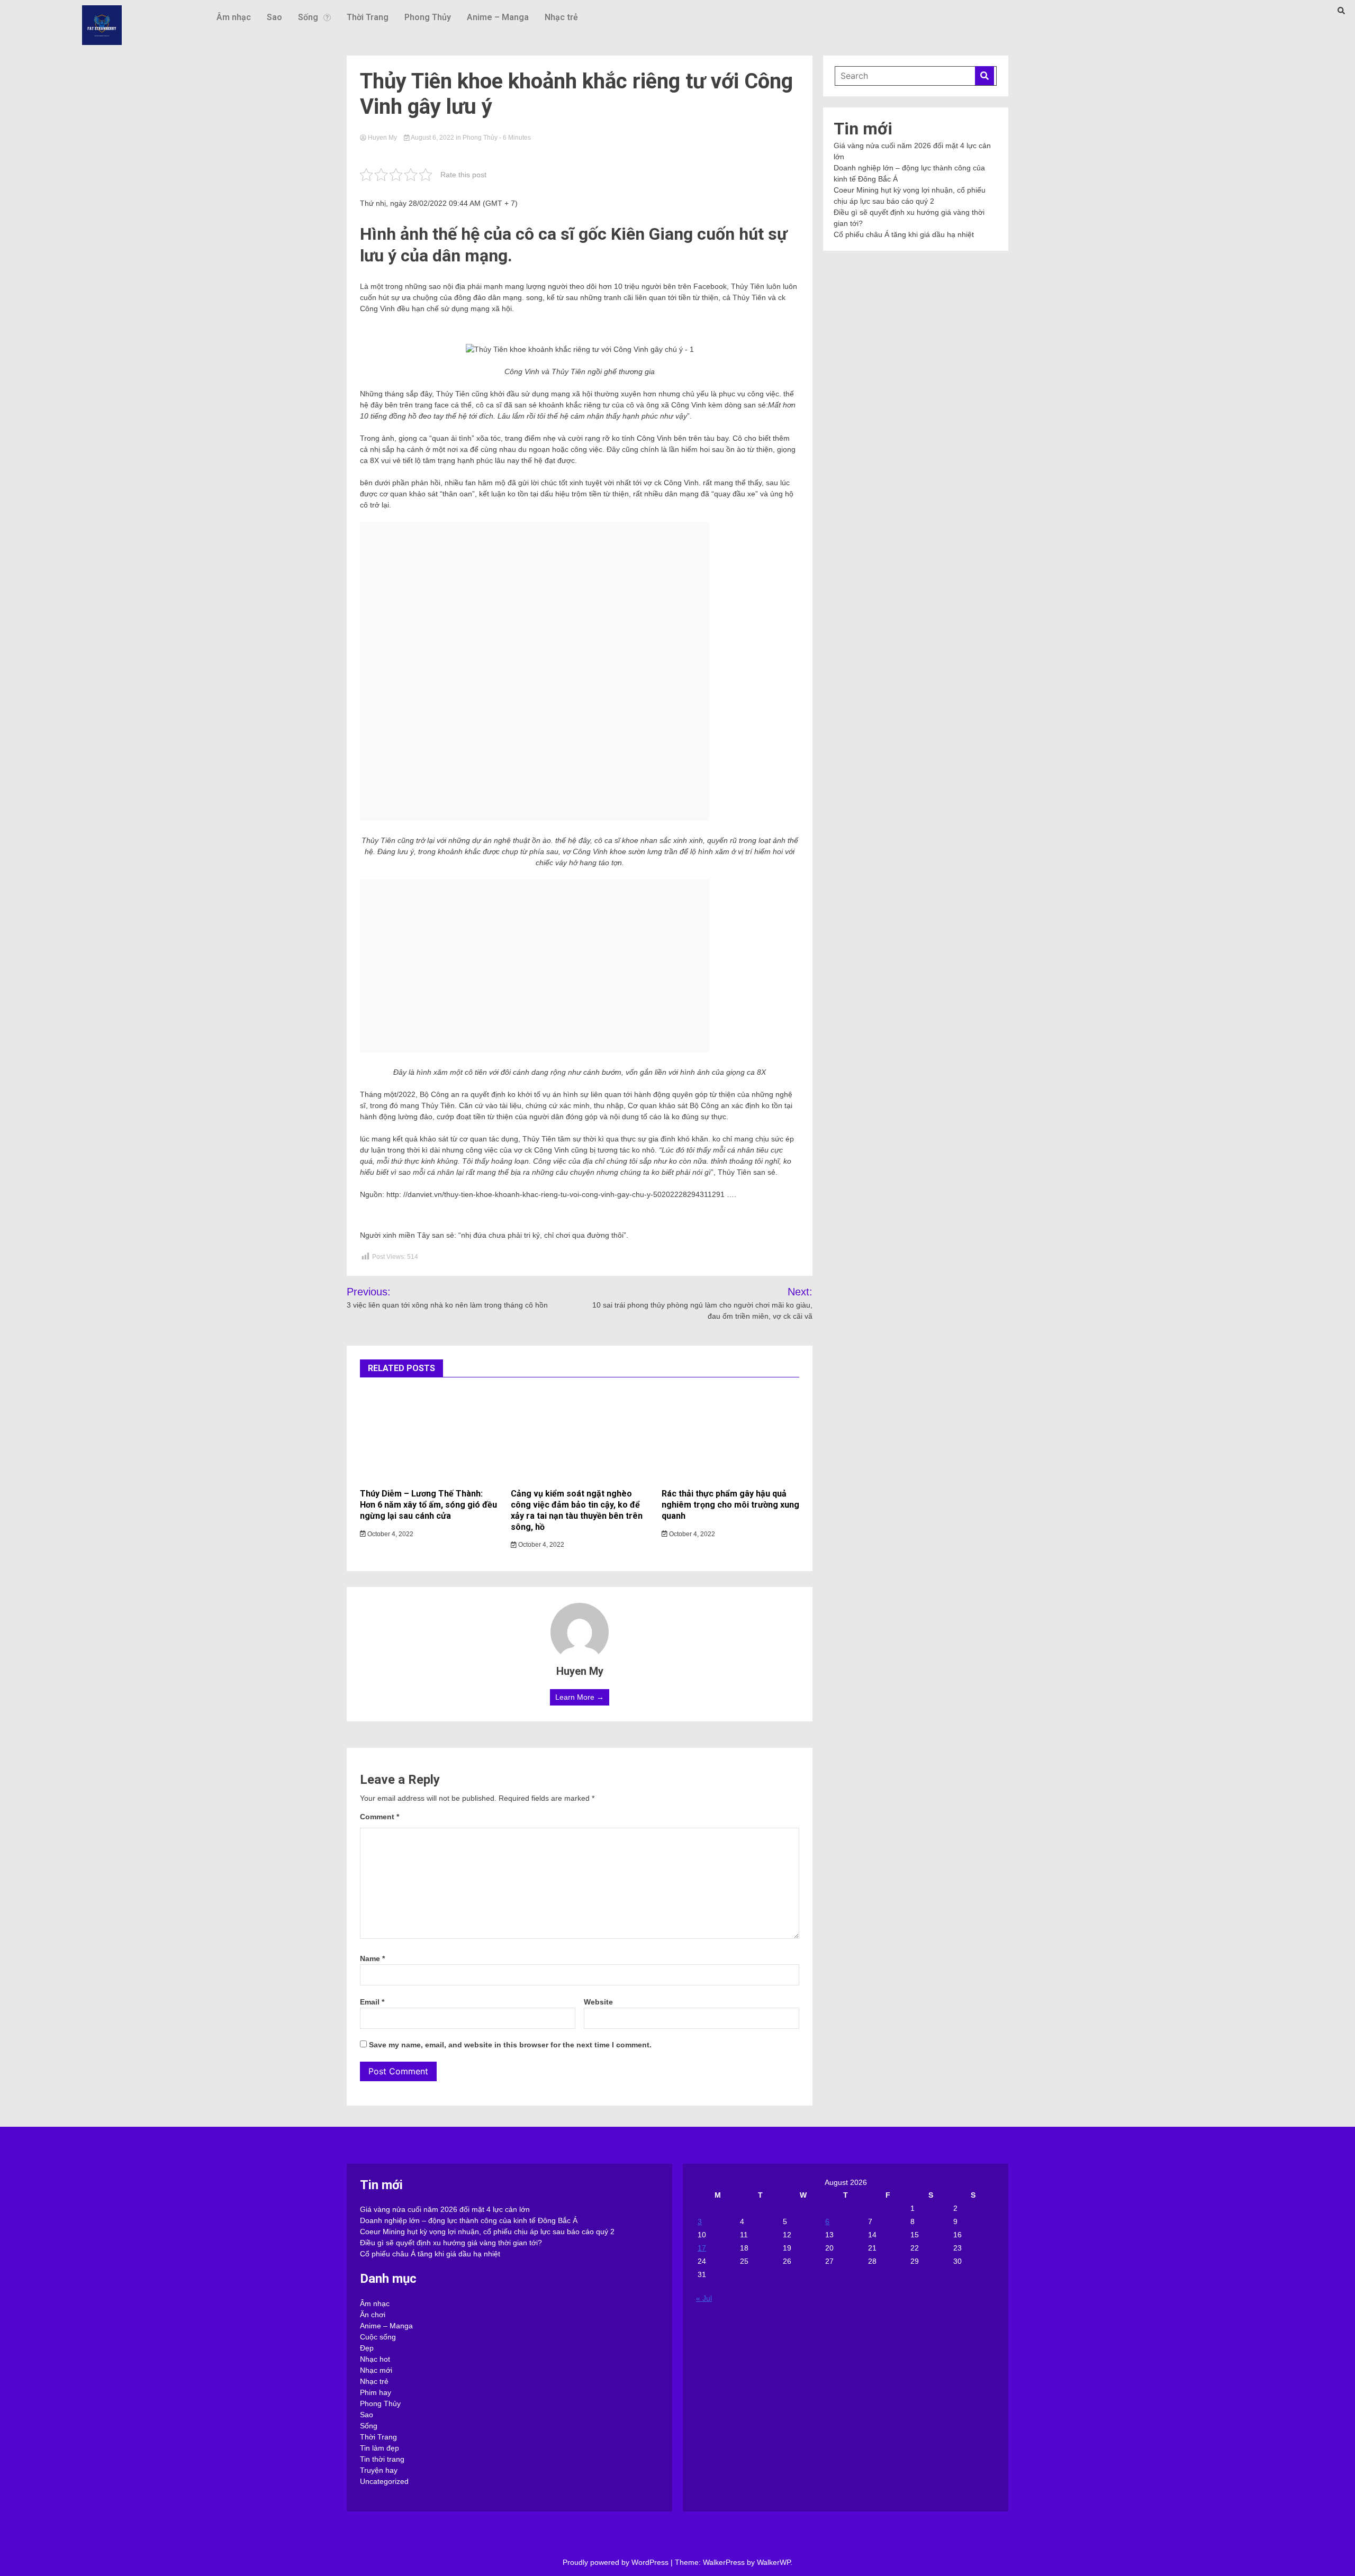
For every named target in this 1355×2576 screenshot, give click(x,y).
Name (372, 1958)
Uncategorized (384, 2481)
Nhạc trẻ (561, 17)
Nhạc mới (376, 2370)
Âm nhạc (234, 17)
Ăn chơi (373, 2315)
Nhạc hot (375, 2359)
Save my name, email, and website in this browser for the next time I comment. (510, 2045)
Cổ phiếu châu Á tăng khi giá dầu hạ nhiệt (904, 234)
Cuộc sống (378, 2337)
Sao (274, 17)
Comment (380, 1817)
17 (702, 2248)
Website (598, 2002)
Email (372, 2002)
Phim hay (376, 2392)
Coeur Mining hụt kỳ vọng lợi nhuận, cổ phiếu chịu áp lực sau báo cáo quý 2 (487, 2232)
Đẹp (367, 2348)
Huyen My (382, 138)
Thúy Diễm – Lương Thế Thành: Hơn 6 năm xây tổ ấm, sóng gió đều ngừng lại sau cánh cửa (428, 1505)
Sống (308, 17)
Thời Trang (368, 17)
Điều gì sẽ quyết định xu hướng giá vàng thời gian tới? (451, 2243)
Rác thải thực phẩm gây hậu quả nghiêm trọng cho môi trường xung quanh (730, 1505)
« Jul (704, 2298)
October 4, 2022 (390, 1534)
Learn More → (580, 1697)
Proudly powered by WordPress (617, 2562)
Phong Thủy (428, 17)
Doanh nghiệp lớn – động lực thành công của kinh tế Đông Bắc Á (469, 2220)
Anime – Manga (498, 17)
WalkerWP (774, 2562)
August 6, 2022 (433, 138)
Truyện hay (379, 2470)
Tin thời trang (382, 2459)
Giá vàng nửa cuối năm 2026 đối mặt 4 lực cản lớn (445, 2209)
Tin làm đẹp (380, 2448)
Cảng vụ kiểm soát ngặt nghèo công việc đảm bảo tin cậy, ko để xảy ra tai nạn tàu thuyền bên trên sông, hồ (577, 1510)
